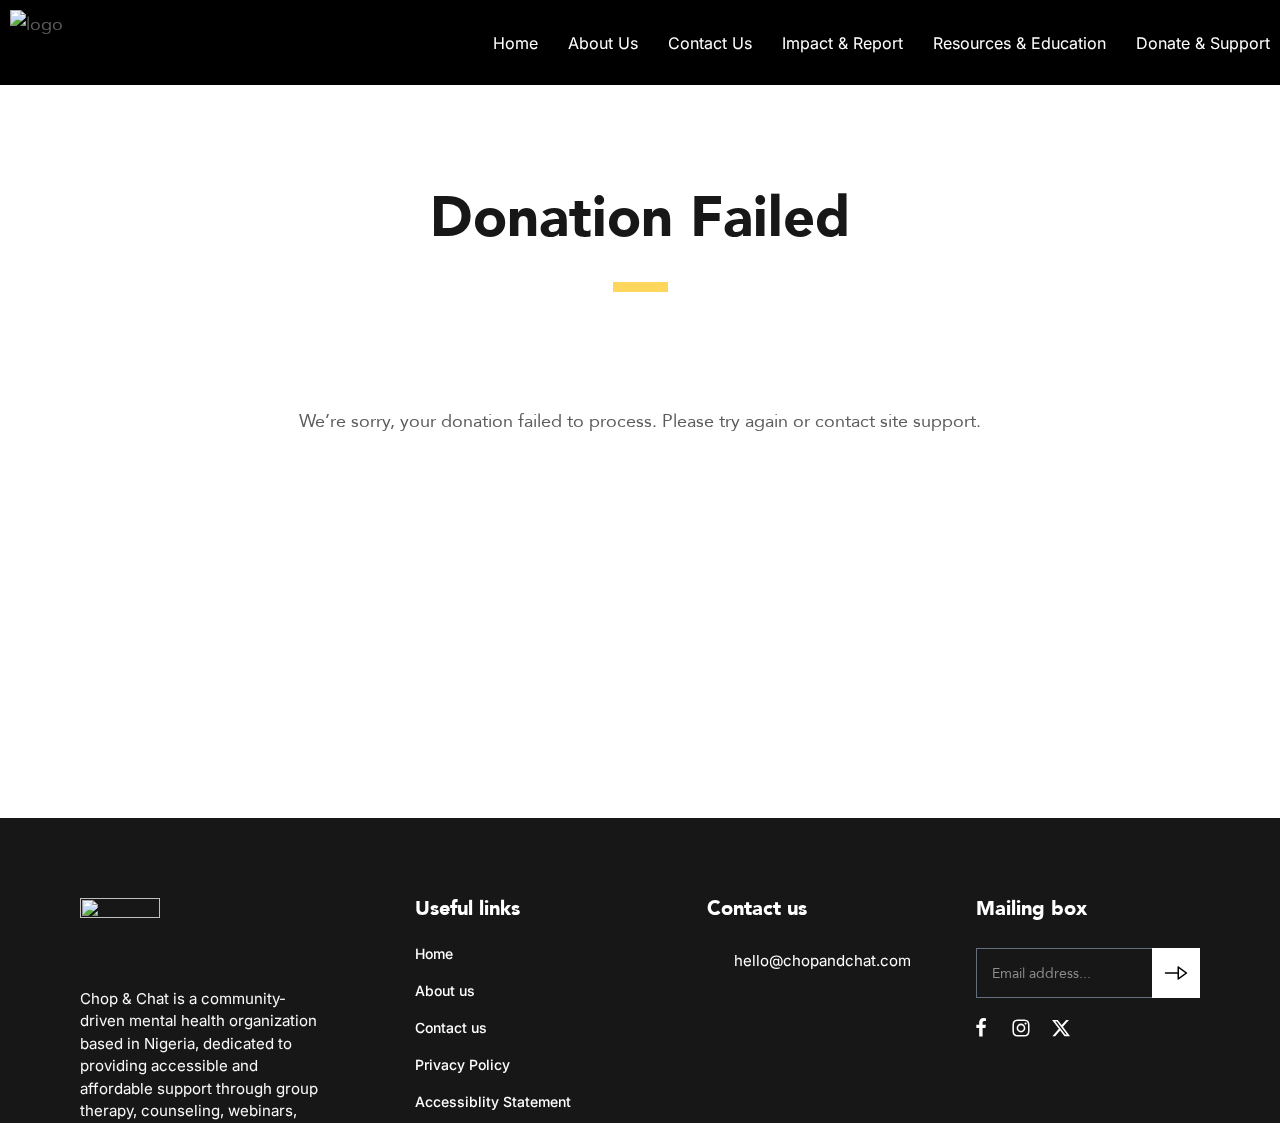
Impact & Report (842, 43)
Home (515, 43)
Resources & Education (1019, 43)
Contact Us (710, 43)
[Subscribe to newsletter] (1176, 973)
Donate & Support (1203, 43)
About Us (603, 43)
